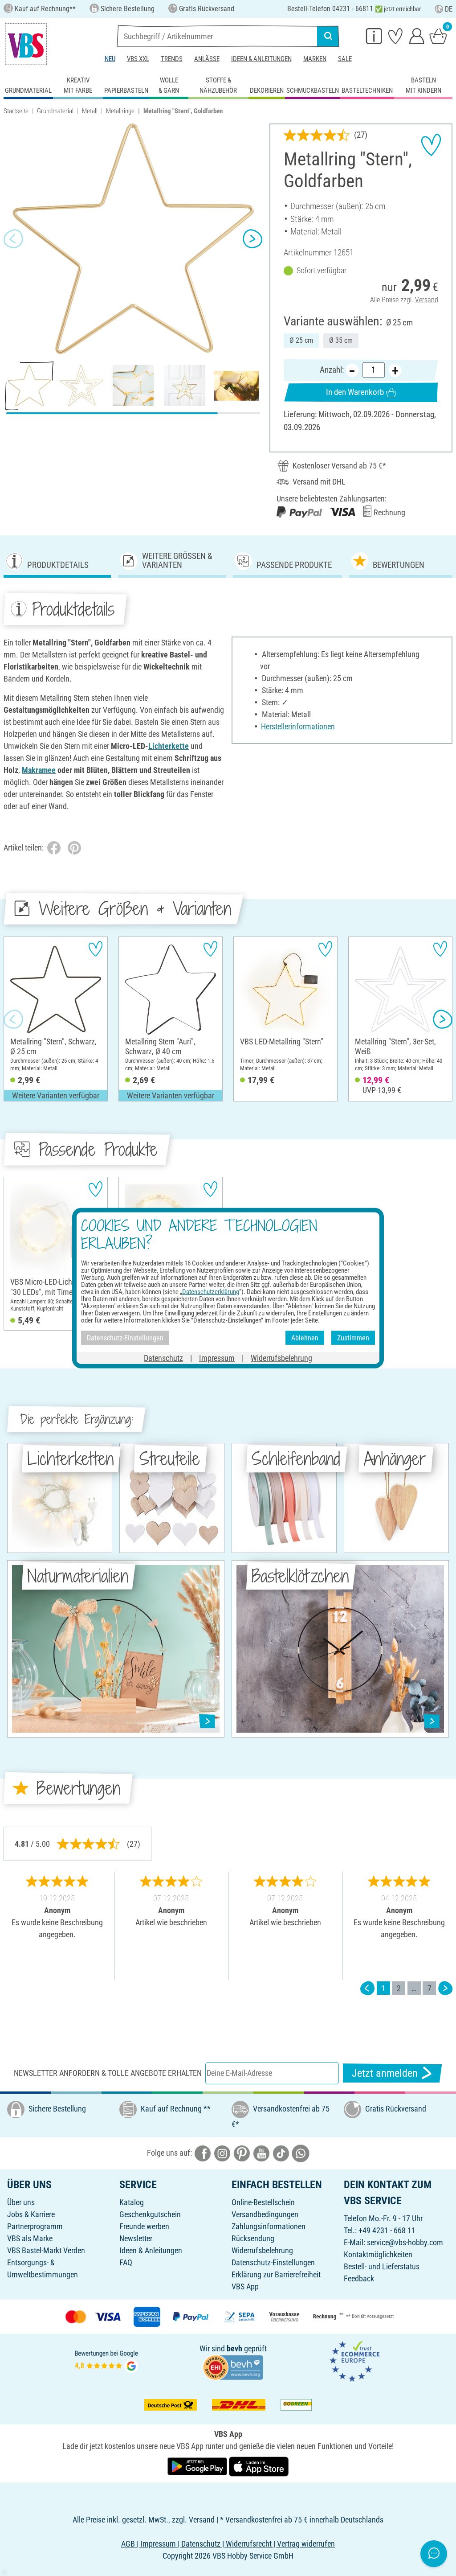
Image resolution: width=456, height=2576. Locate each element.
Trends (172, 59)
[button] (13, 239)
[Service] (374, 36)
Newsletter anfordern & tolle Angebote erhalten (108, 2073)
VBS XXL (138, 59)
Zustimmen (353, 1337)
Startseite (16, 111)
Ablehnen (305, 1337)
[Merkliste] (395, 36)
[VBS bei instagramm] (222, 2153)
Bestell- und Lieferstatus (382, 2266)
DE (449, 9)
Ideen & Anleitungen (261, 59)
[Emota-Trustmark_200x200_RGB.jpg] (354, 2360)
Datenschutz (163, 1358)
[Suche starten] (328, 36)
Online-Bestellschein (263, 2202)
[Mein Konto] (417, 36)
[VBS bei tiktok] (281, 2153)
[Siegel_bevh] (233, 2367)
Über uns (21, 2202)
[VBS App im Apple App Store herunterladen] (259, 2466)
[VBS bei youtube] (261, 2153)
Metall (90, 111)
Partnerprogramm (35, 2226)
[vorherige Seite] (367, 1988)
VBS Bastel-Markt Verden (46, 2250)
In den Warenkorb (355, 392)
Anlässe (207, 59)
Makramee (39, 770)
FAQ (126, 2262)
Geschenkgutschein (150, 2214)
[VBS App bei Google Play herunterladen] (198, 2466)
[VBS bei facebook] (203, 2153)
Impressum (217, 1358)
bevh (234, 2348)
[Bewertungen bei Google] (106, 2360)
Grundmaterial (55, 111)
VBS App (245, 2286)
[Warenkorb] (438, 36)
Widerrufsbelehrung (262, 2250)
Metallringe (120, 111)
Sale (345, 59)
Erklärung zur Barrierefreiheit (276, 2274)
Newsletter (136, 2238)
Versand (427, 300)
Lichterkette (169, 746)
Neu (110, 59)
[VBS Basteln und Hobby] (26, 44)
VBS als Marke (30, 2238)
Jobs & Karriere (31, 2214)
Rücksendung (253, 2238)
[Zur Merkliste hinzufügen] (431, 145)
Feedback (359, 2278)
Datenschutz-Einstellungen (273, 2262)
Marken (315, 59)
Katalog (132, 2202)
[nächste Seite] (445, 1988)
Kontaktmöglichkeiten (378, 2254)
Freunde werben (144, 2226)
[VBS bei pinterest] (242, 2153)
